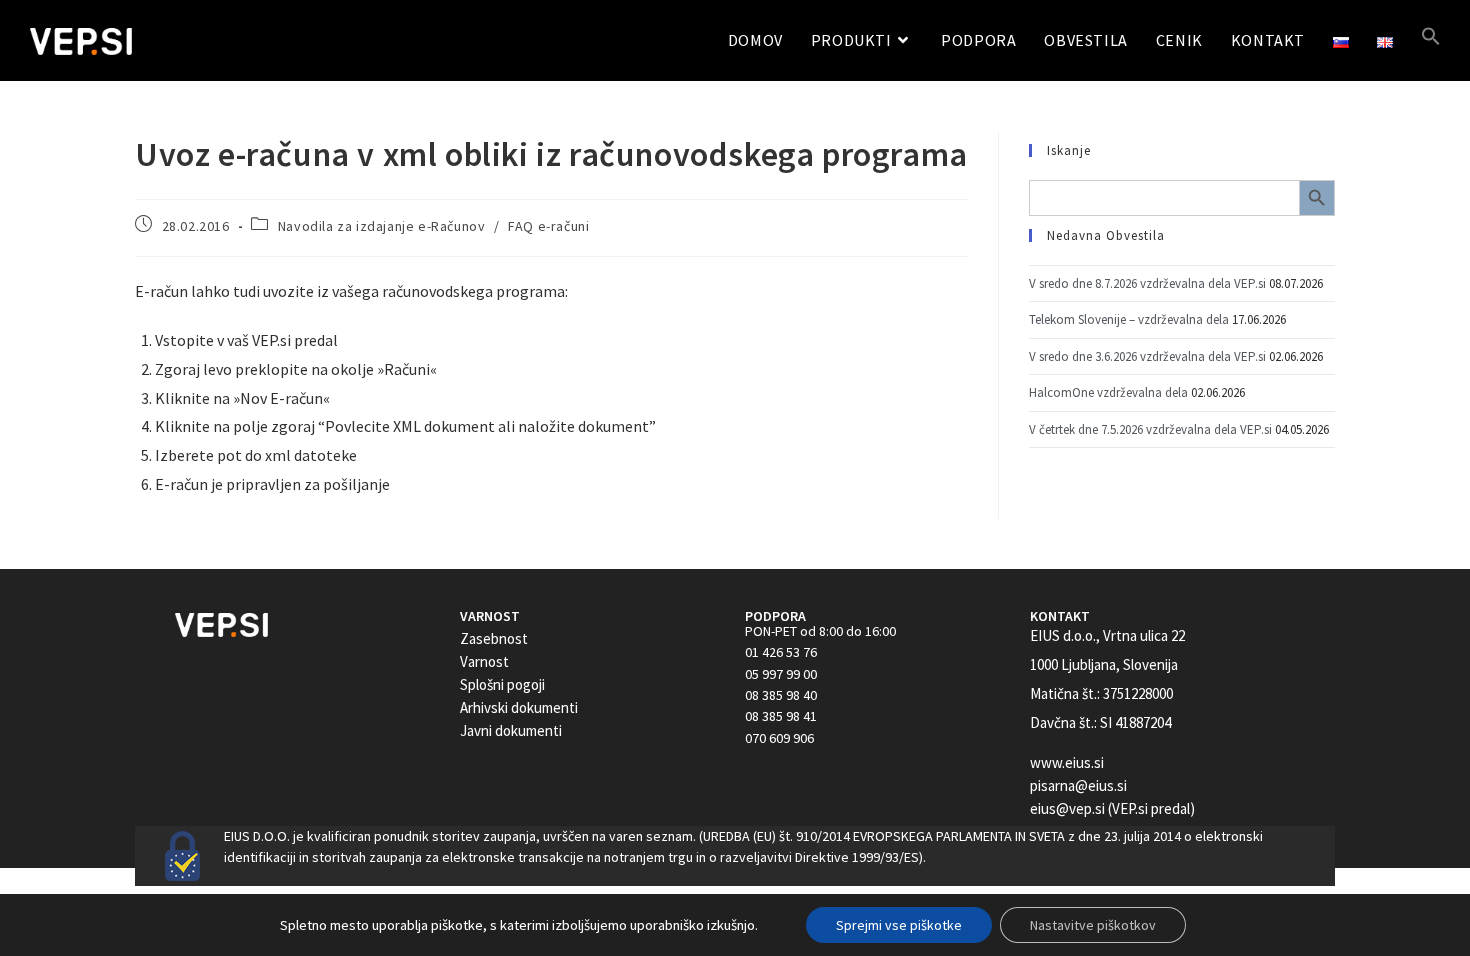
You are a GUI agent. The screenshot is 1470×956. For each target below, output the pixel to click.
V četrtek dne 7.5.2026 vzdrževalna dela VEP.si (1150, 429)
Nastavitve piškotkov (1093, 925)
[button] (1431, 40)
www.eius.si (1067, 762)
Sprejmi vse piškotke (899, 925)
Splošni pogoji (502, 684)
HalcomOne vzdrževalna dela (1108, 392)
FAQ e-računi (548, 226)
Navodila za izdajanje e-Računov (382, 226)
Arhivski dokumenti (519, 707)
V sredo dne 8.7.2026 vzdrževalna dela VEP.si (1147, 283)
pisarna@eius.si (1078, 785)
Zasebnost (494, 638)
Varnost (484, 661)
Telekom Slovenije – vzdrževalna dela (1129, 319)
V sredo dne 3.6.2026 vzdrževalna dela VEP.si (1147, 356)
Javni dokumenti (511, 730)
